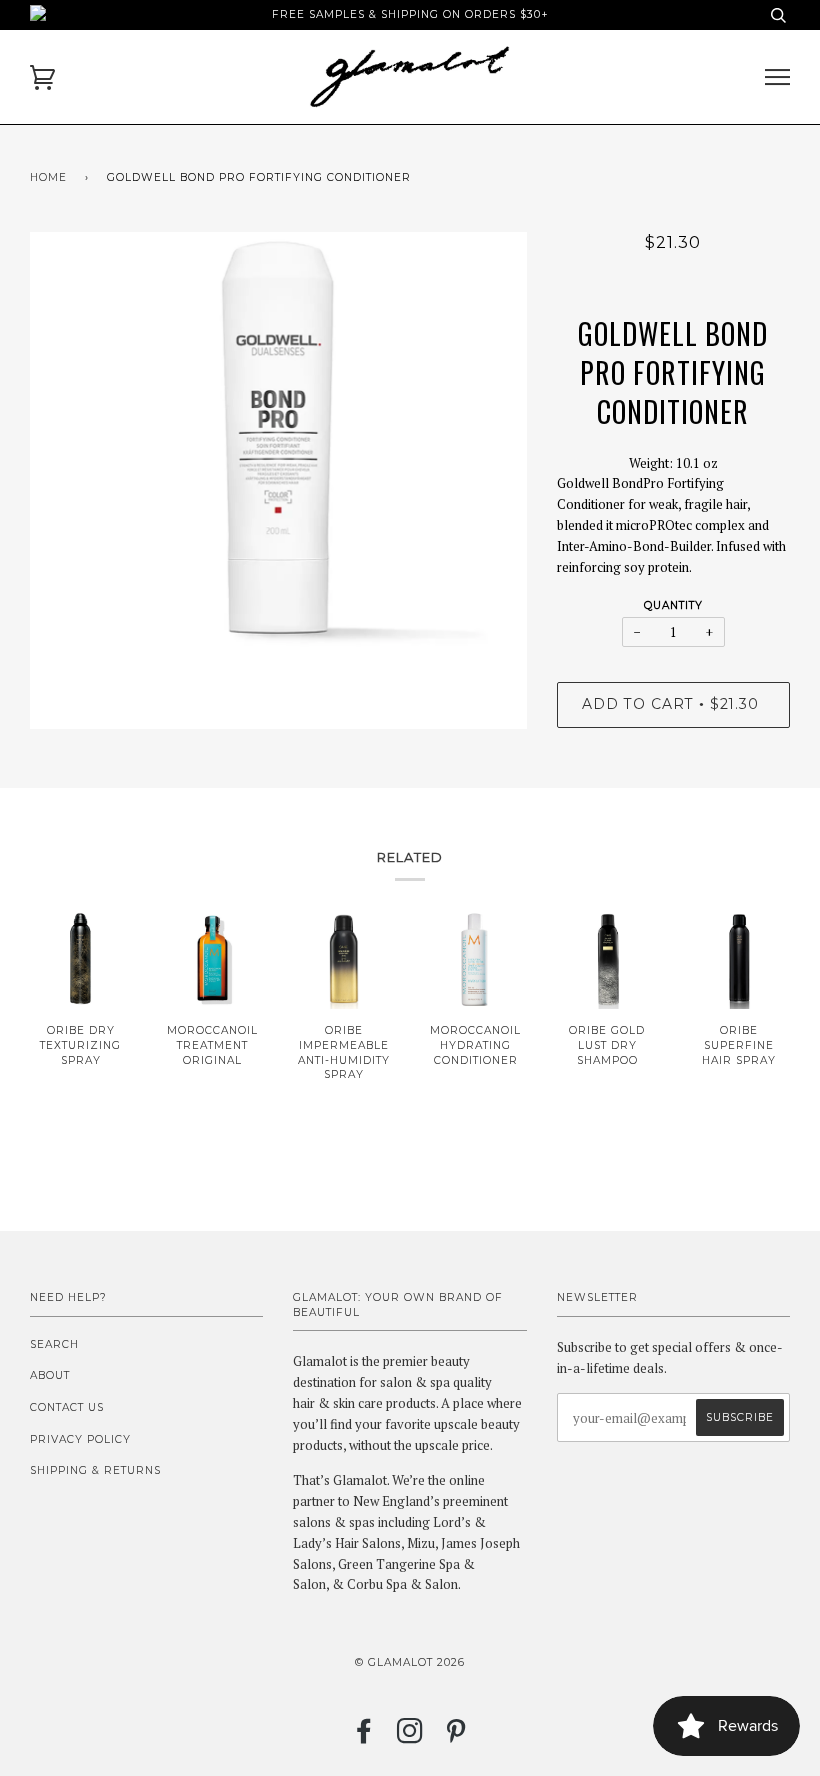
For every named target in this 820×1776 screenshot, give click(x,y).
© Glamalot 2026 (410, 1662)
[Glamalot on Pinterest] (456, 1737)
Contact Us (67, 1407)
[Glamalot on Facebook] (364, 1737)
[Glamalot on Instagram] (410, 1737)
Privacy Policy (80, 1439)
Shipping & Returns (95, 1470)
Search (54, 1344)
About (50, 1375)
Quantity (673, 605)
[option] (278, 480)
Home (48, 177)
